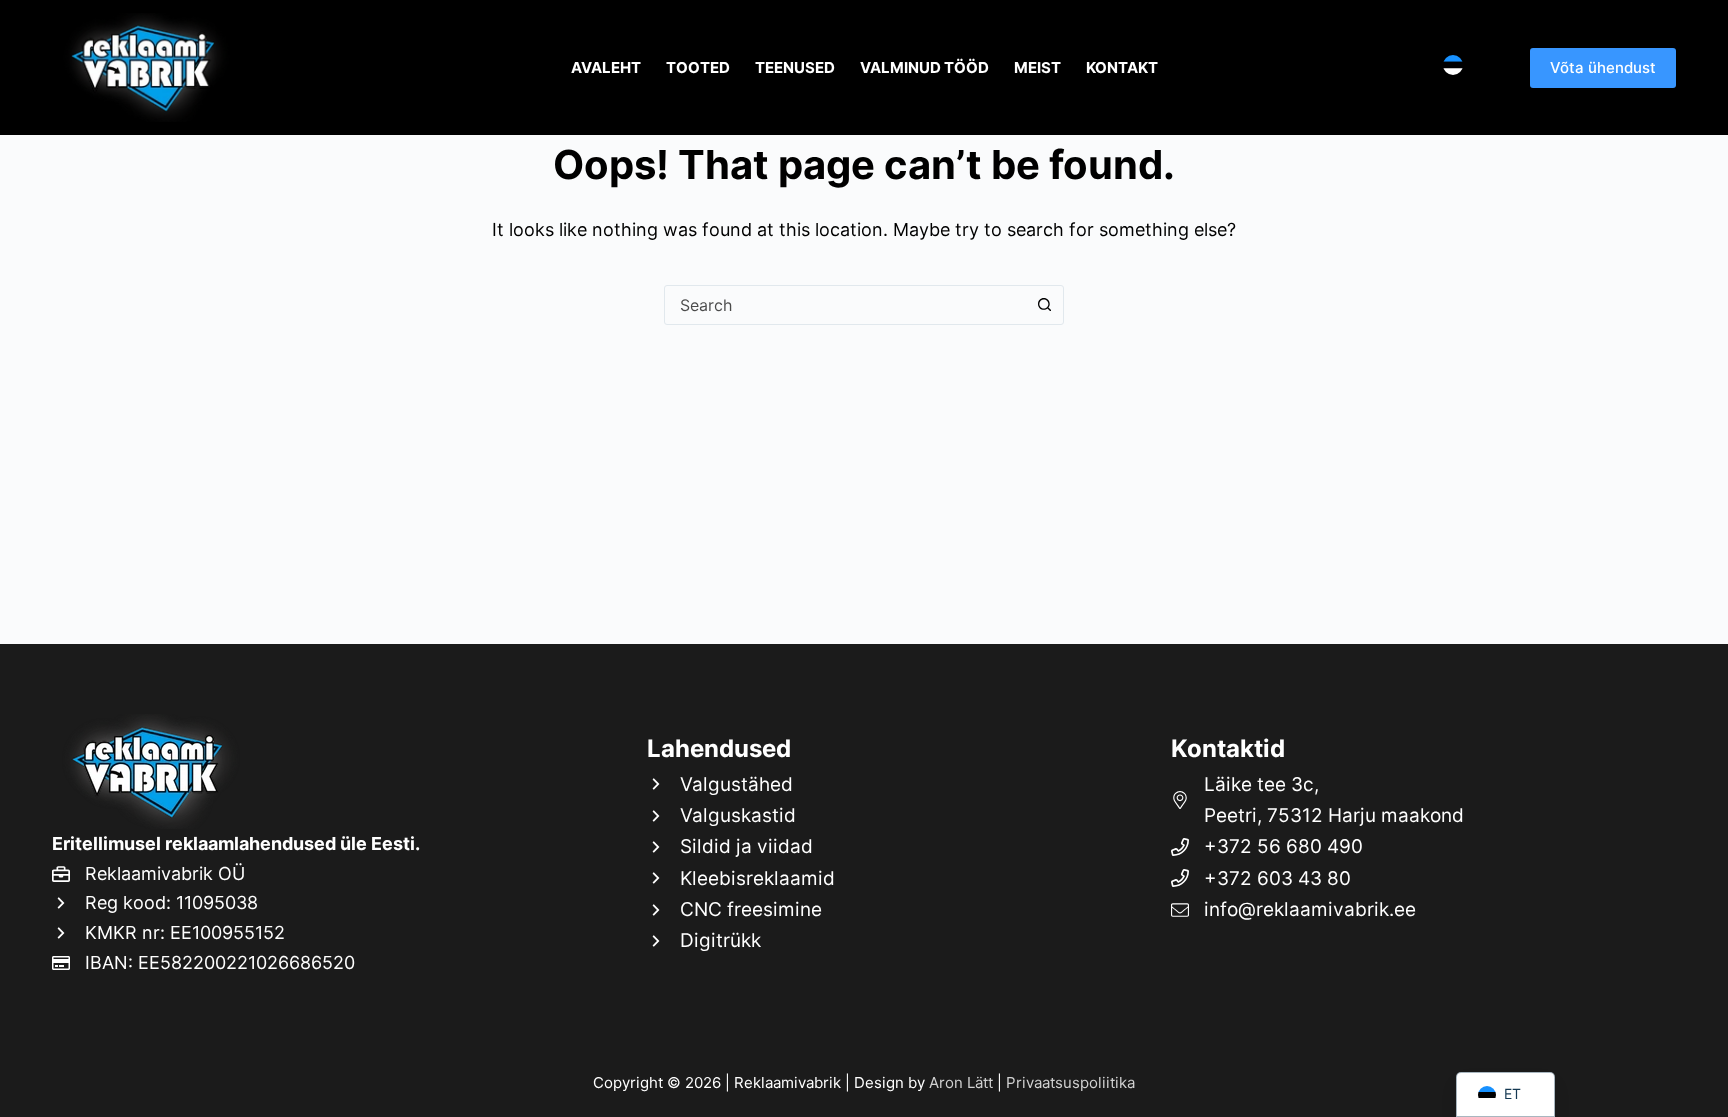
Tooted (698, 67)
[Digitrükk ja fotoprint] (741, 940)
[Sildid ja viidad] (741, 846)
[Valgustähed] (741, 784)
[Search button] (1044, 305)
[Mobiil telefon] (1413, 846)
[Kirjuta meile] (1413, 909)
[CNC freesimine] (741, 909)
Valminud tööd (924, 67)
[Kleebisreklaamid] (741, 878)
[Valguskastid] (741, 815)
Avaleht (606, 67)
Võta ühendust (1603, 67)
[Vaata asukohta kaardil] (1413, 800)
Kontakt (1122, 67)
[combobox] (845, 305)
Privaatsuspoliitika (1070, 1082)
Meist (1037, 67)
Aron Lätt (961, 1082)
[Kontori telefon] (1413, 878)
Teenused (795, 67)
